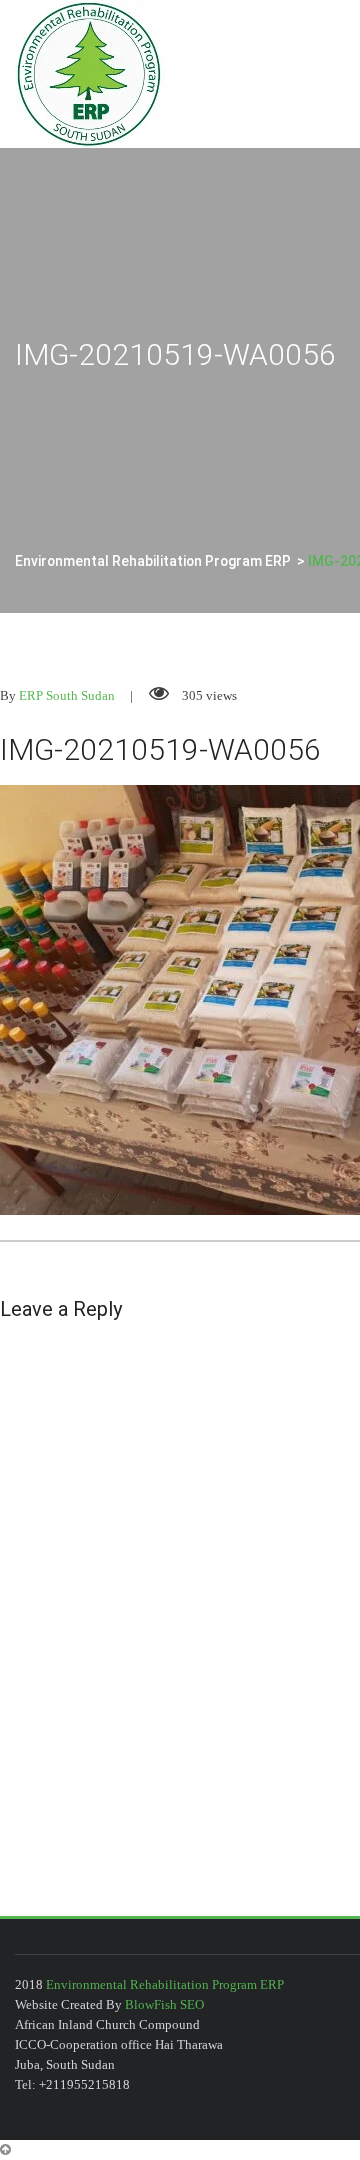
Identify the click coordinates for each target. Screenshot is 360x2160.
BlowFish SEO (164, 2004)
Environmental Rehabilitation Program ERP (165, 1984)
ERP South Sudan (67, 695)
